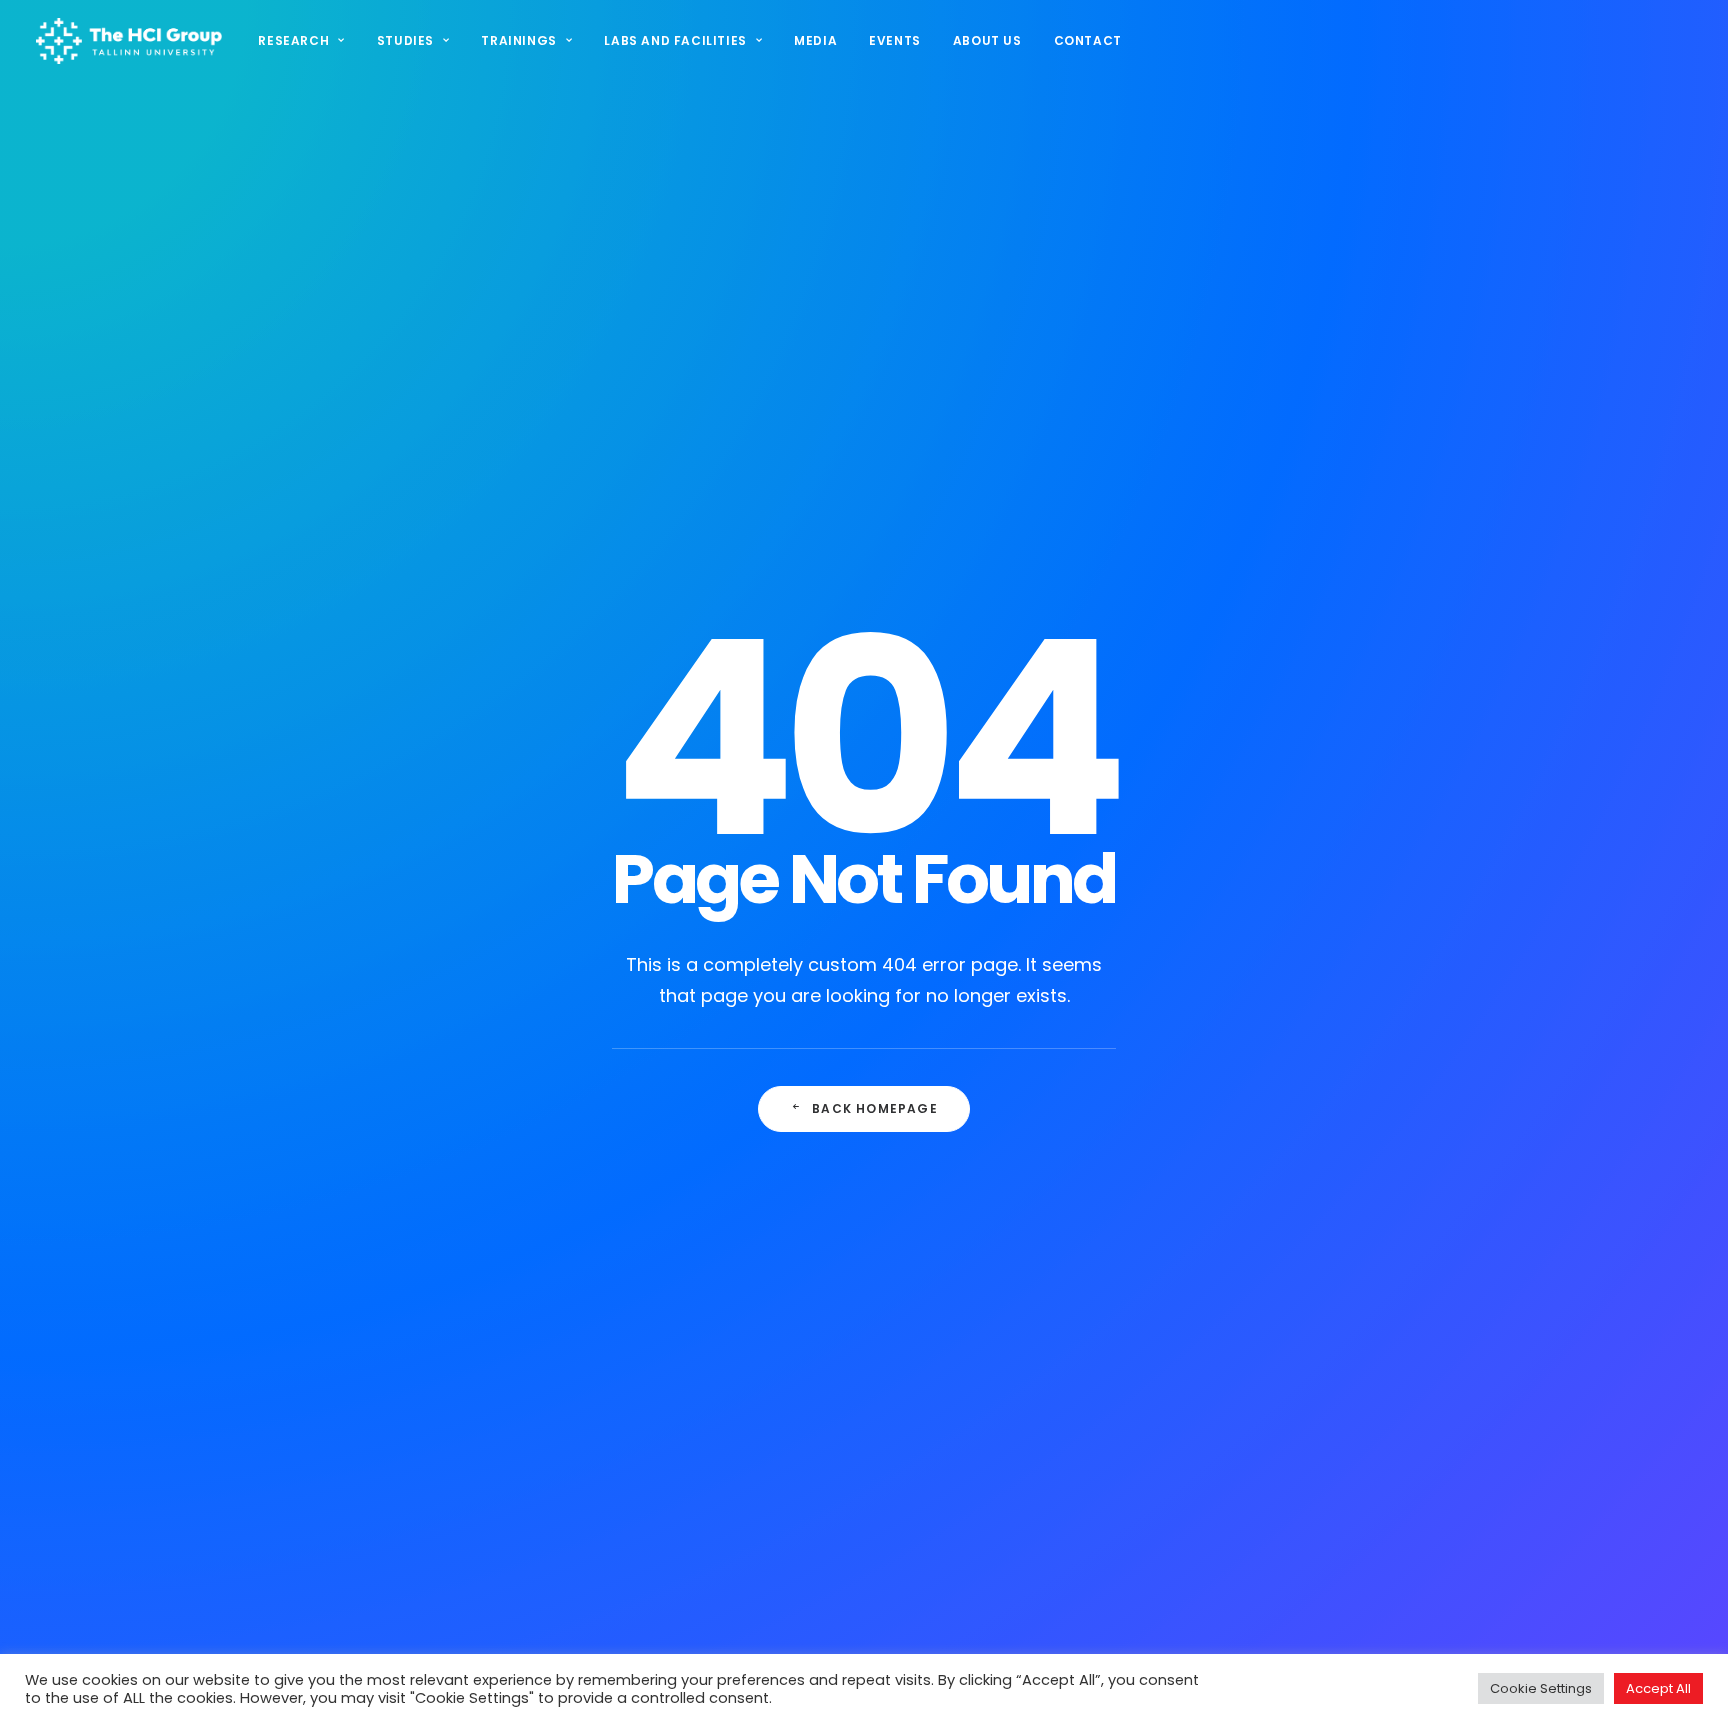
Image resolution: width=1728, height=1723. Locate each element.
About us (987, 40)
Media (815, 40)
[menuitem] (308, 41)
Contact (1088, 40)
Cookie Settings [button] (1541, 1688)
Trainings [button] (518, 40)
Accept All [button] (1658, 1688)
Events (895, 40)
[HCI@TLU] (129, 41)
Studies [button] (405, 40)
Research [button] (293, 40)
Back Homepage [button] (875, 1108)
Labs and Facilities (675, 40)
